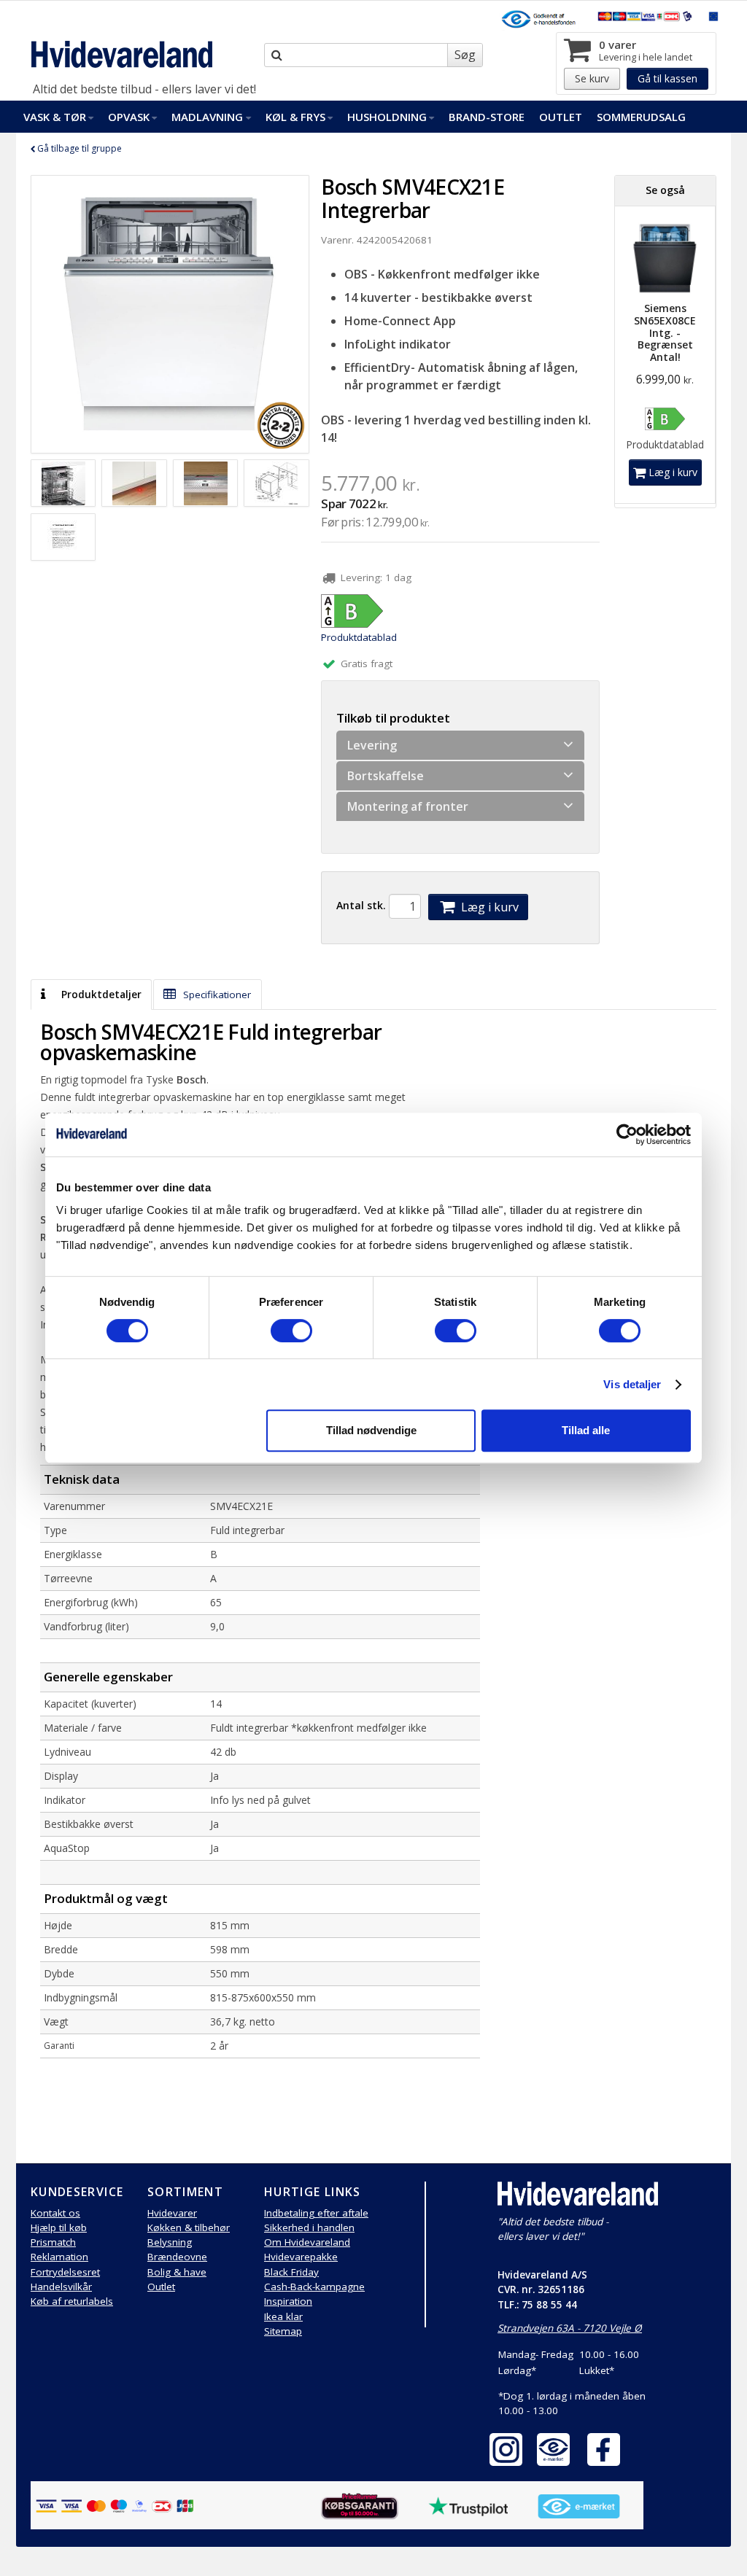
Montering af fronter (408, 806)
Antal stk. (361, 905)
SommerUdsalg (641, 117)
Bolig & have (177, 2272)
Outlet (561, 117)
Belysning (170, 2242)
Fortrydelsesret (65, 2272)
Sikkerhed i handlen (309, 2227)
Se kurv (592, 78)
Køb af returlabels (72, 2301)
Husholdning (387, 117)
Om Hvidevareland (307, 2242)
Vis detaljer (632, 1384)
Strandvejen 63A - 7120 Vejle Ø (570, 2328)
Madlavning (207, 117)
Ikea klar (283, 2316)
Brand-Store (487, 117)
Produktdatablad (359, 637)
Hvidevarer (172, 2213)
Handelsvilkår (61, 2287)
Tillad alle (586, 1430)
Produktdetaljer (100, 995)
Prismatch (53, 2242)
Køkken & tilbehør (189, 2227)
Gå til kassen (667, 78)
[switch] (291, 1331)
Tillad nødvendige (371, 1430)
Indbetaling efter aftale (316, 2213)
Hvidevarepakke (301, 2257)
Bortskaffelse (386, 776)
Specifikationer (216, 995)
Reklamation (59, 2257)
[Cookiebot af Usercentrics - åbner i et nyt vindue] (627, 1135)
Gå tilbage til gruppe (78, 148)
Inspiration (288, 2301)
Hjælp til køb (59, 2227)
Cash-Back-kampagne (314, 2287)
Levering (372, 745)
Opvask (129, 117)
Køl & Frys (295, 117)
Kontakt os (55, 2213)
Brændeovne (177, 2257)
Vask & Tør (55, 117)
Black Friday (291, 2272)
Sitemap (283, 2331)
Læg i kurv (488, 907)
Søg (465, 55)
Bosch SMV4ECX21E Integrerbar (413, 198)
